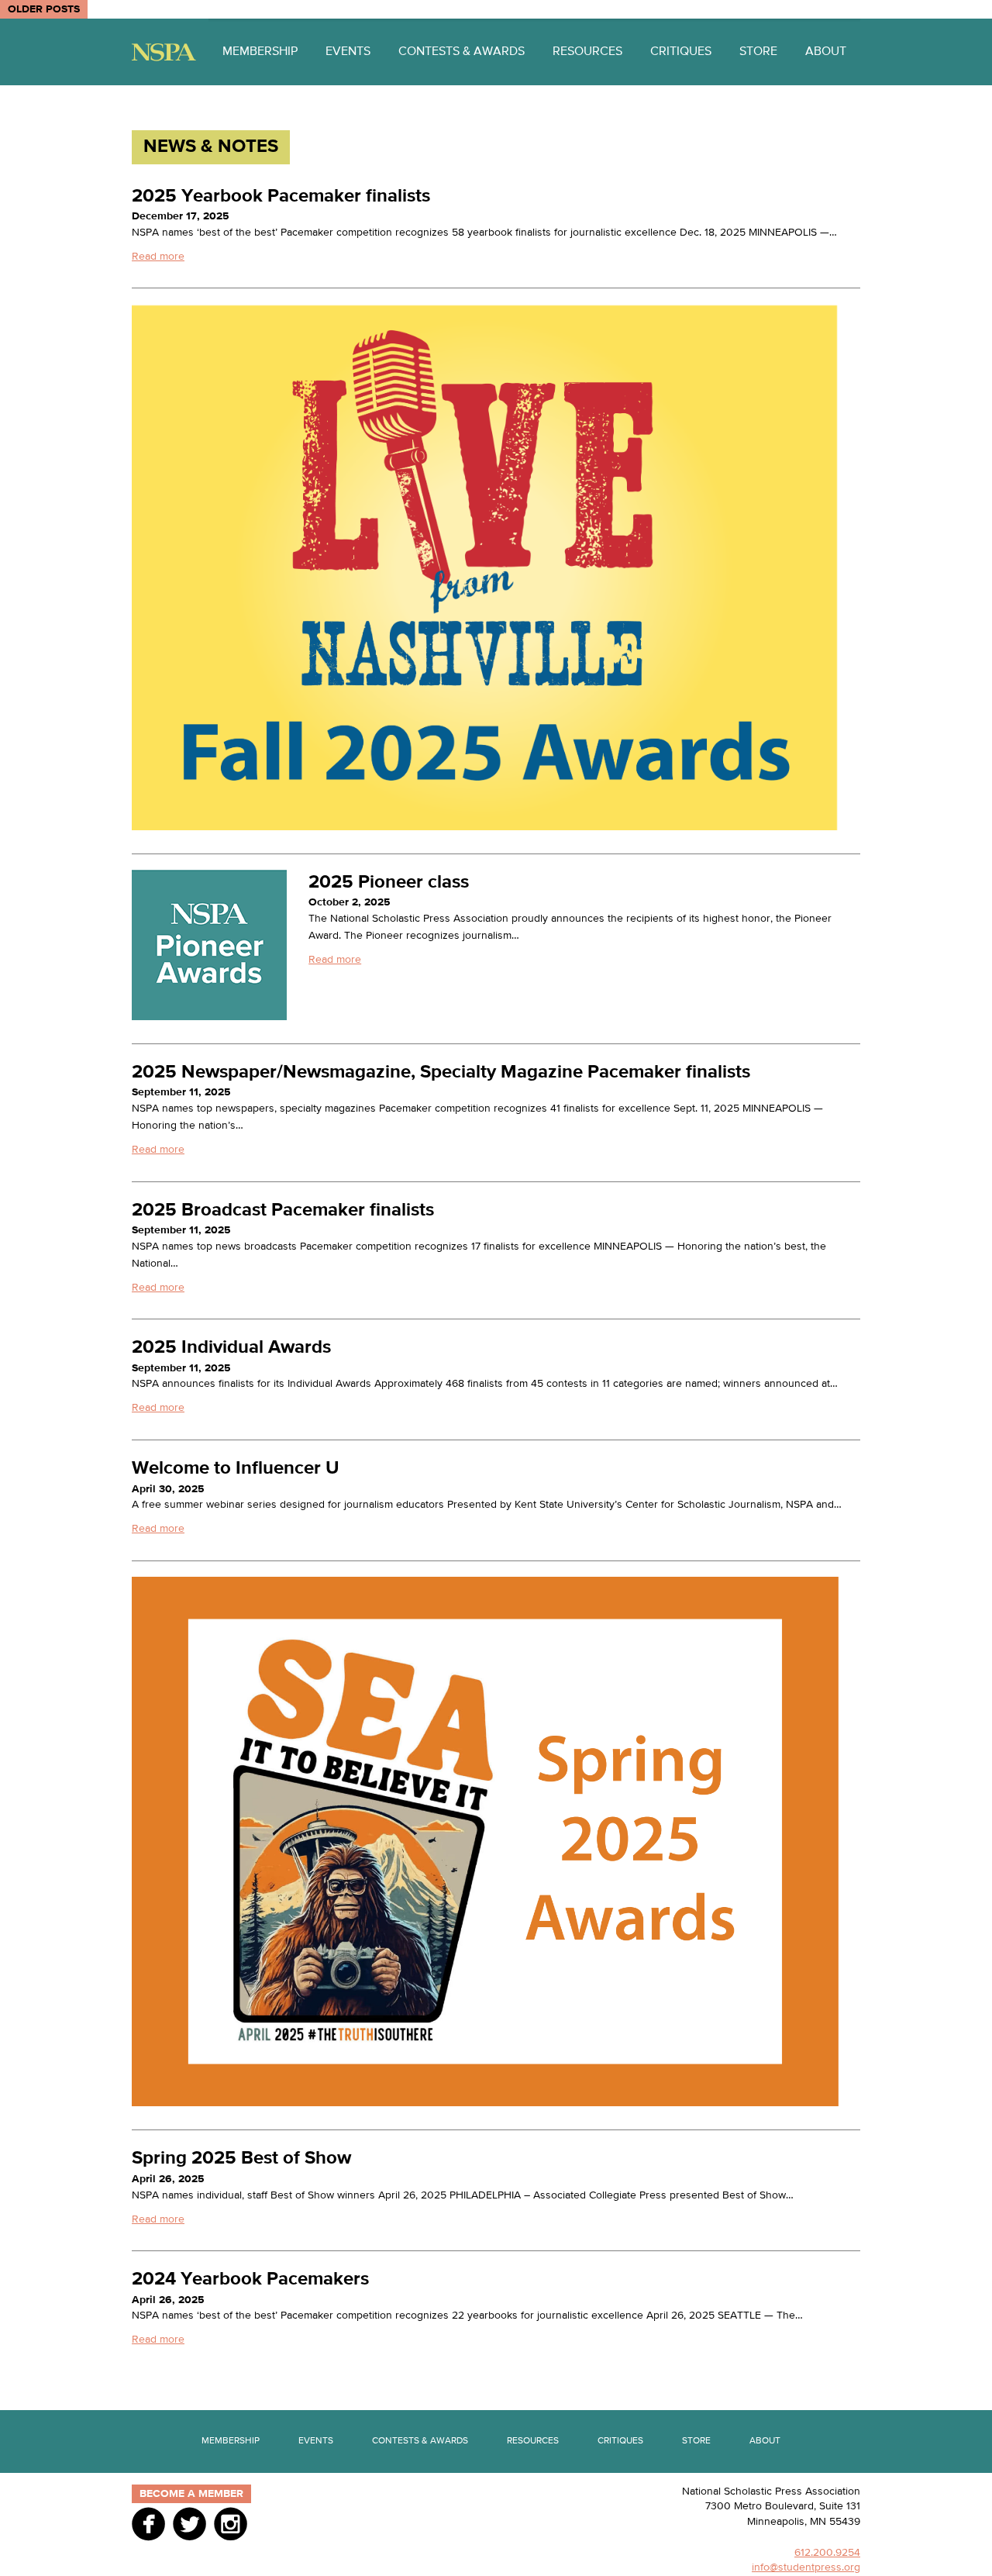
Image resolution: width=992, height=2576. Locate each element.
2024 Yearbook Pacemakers (250, 2279)
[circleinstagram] (231, 2523)
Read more (158, 257)
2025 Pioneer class (389, 882)
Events (348, 52)
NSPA (164, 52)
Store (758, 52)
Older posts (44, 9)
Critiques (681, 52)
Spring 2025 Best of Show (241, 2158)
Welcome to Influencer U (236, 1468)
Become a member (191, 2494)
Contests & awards (462, 52)
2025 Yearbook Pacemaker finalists (281, 196)
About (826, 52)
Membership (260, 52)
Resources (587, 52)
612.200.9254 (827, 2553)
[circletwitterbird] (189, 2523)
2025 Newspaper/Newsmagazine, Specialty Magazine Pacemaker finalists (441, 1072)
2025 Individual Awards (231, 1347)
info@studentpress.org (806, 2567)
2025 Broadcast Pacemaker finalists (283, 1210)
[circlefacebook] (148, 2523)
